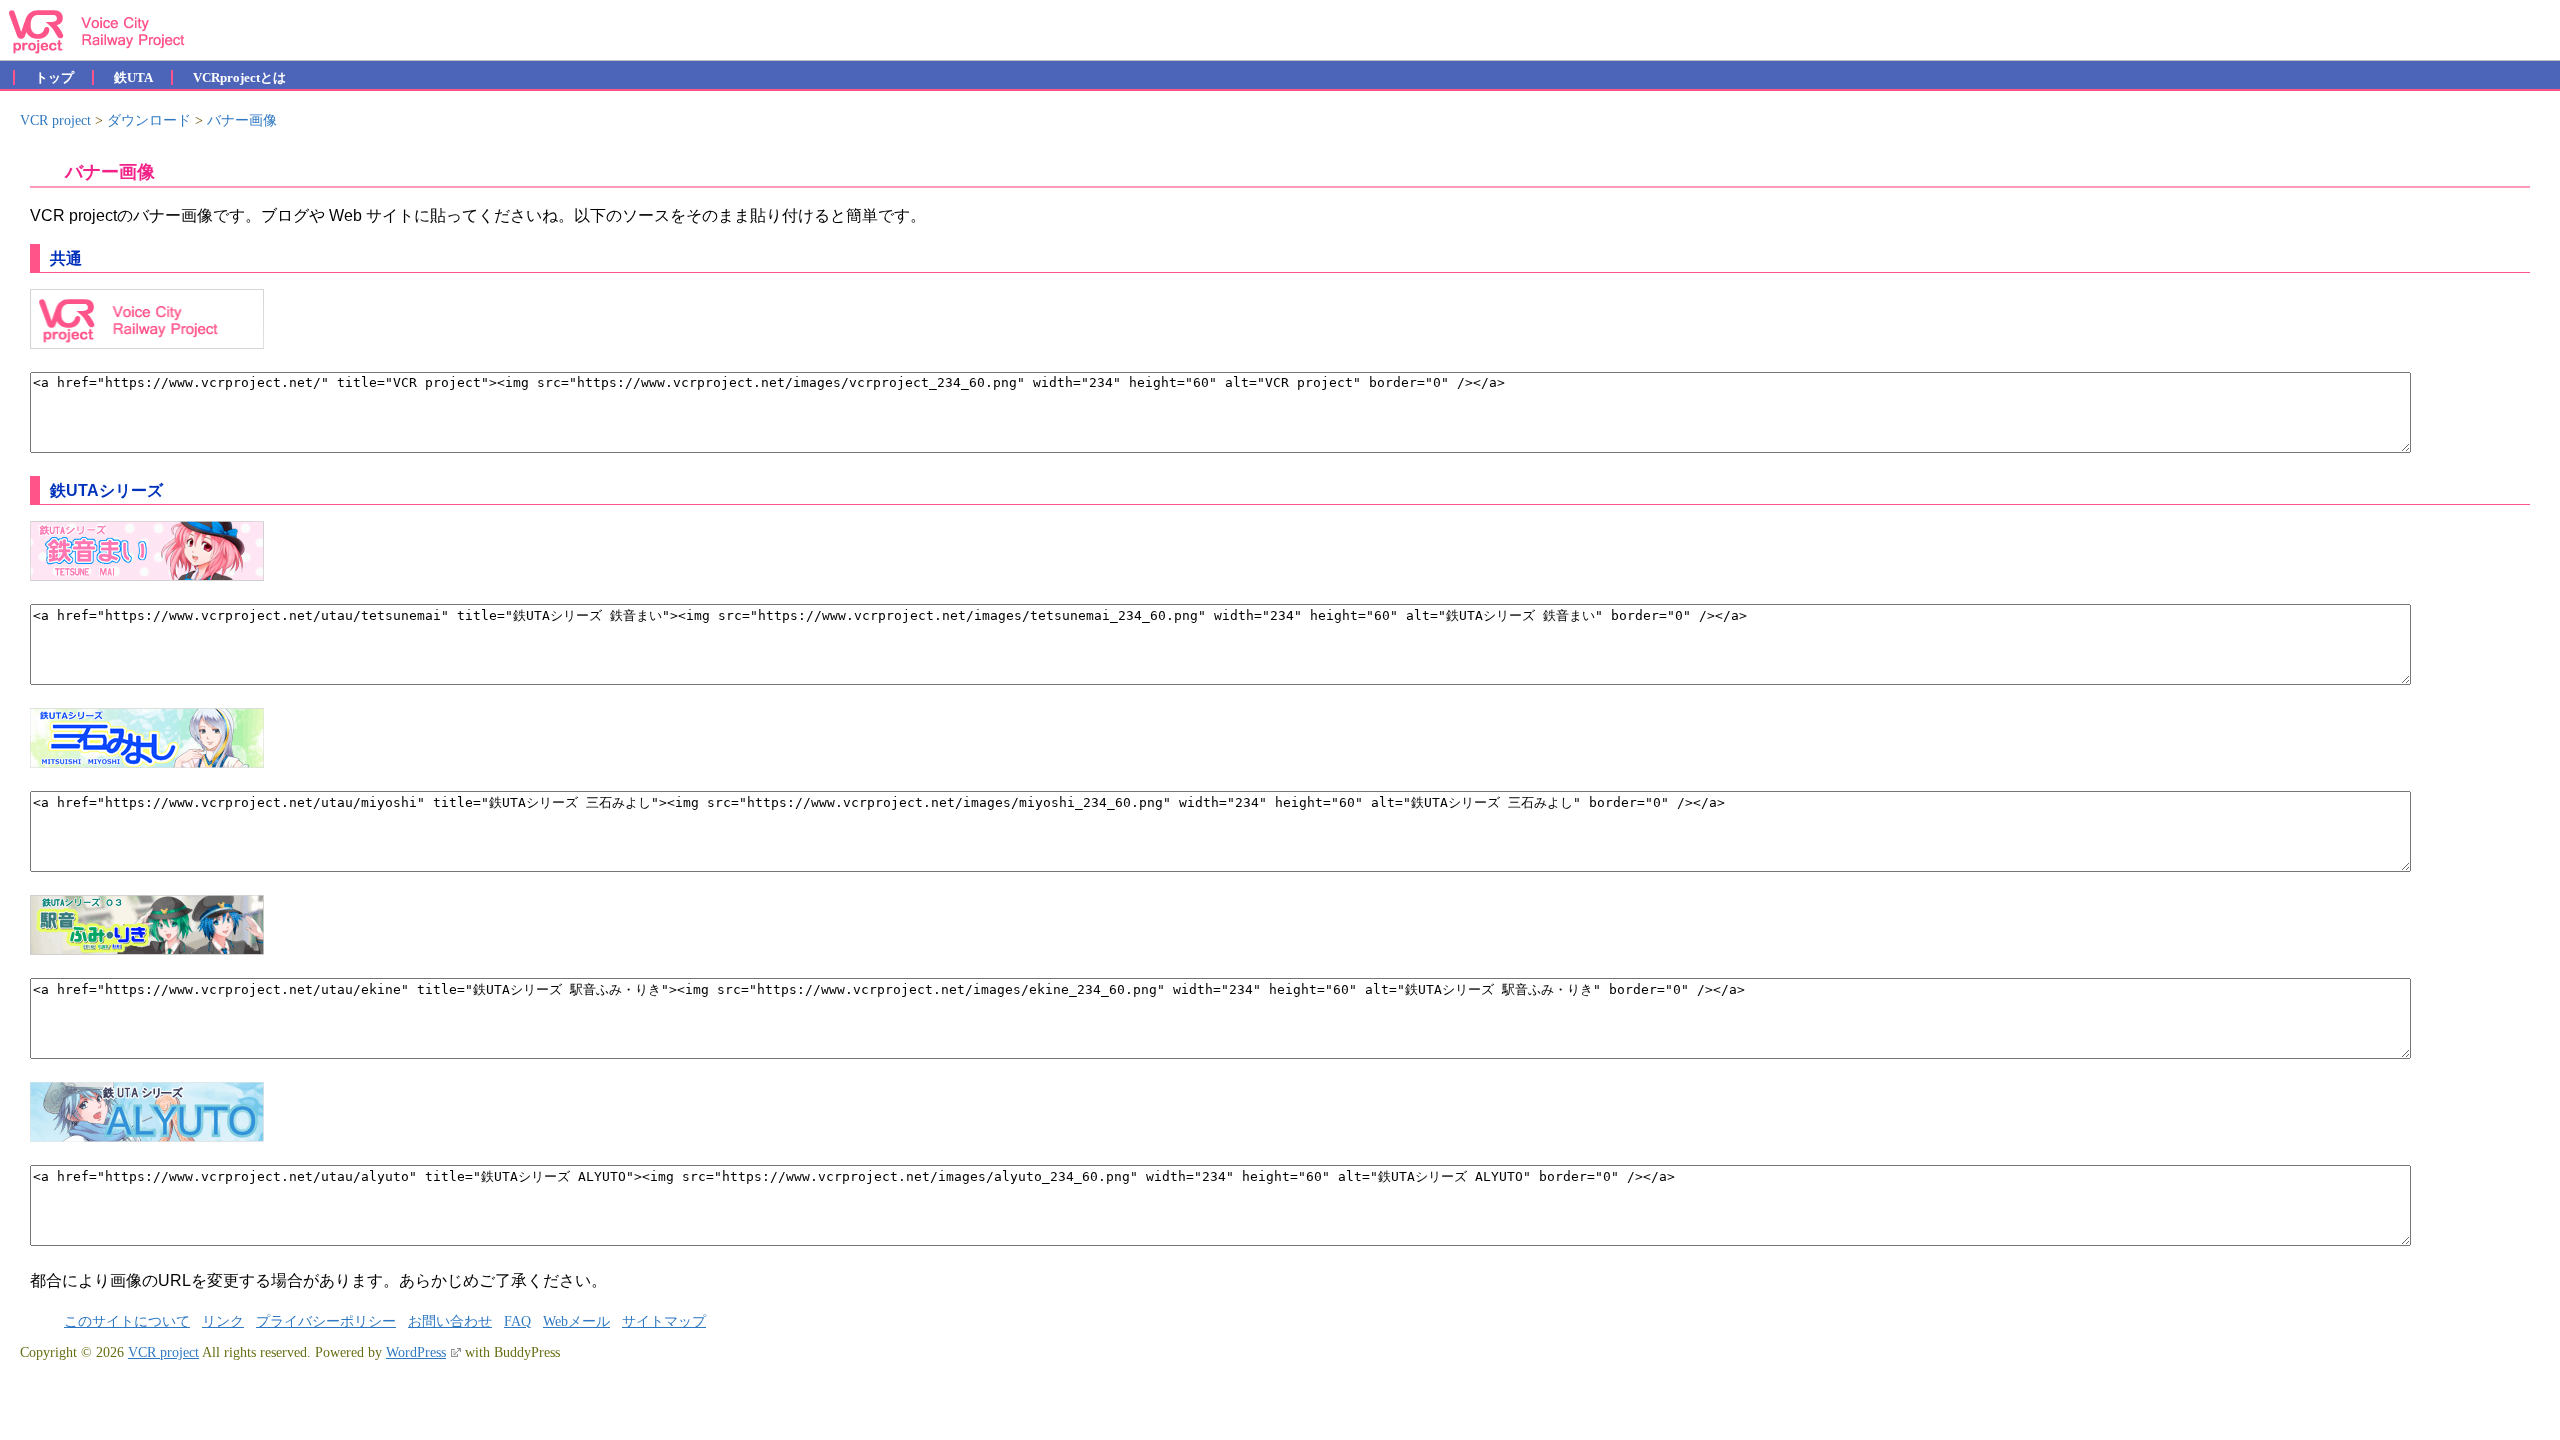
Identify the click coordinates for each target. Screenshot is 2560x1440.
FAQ (517, 1321)
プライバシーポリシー (326, 1321)
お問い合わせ (450, 1321)
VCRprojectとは (239, 77)
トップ (54, 77)
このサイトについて (127, 1321)
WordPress (416, 1352)
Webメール (576, 1321)
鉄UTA (133, 77)
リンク (223, 1321)
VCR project (163, 1352)
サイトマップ (664, 1321)
